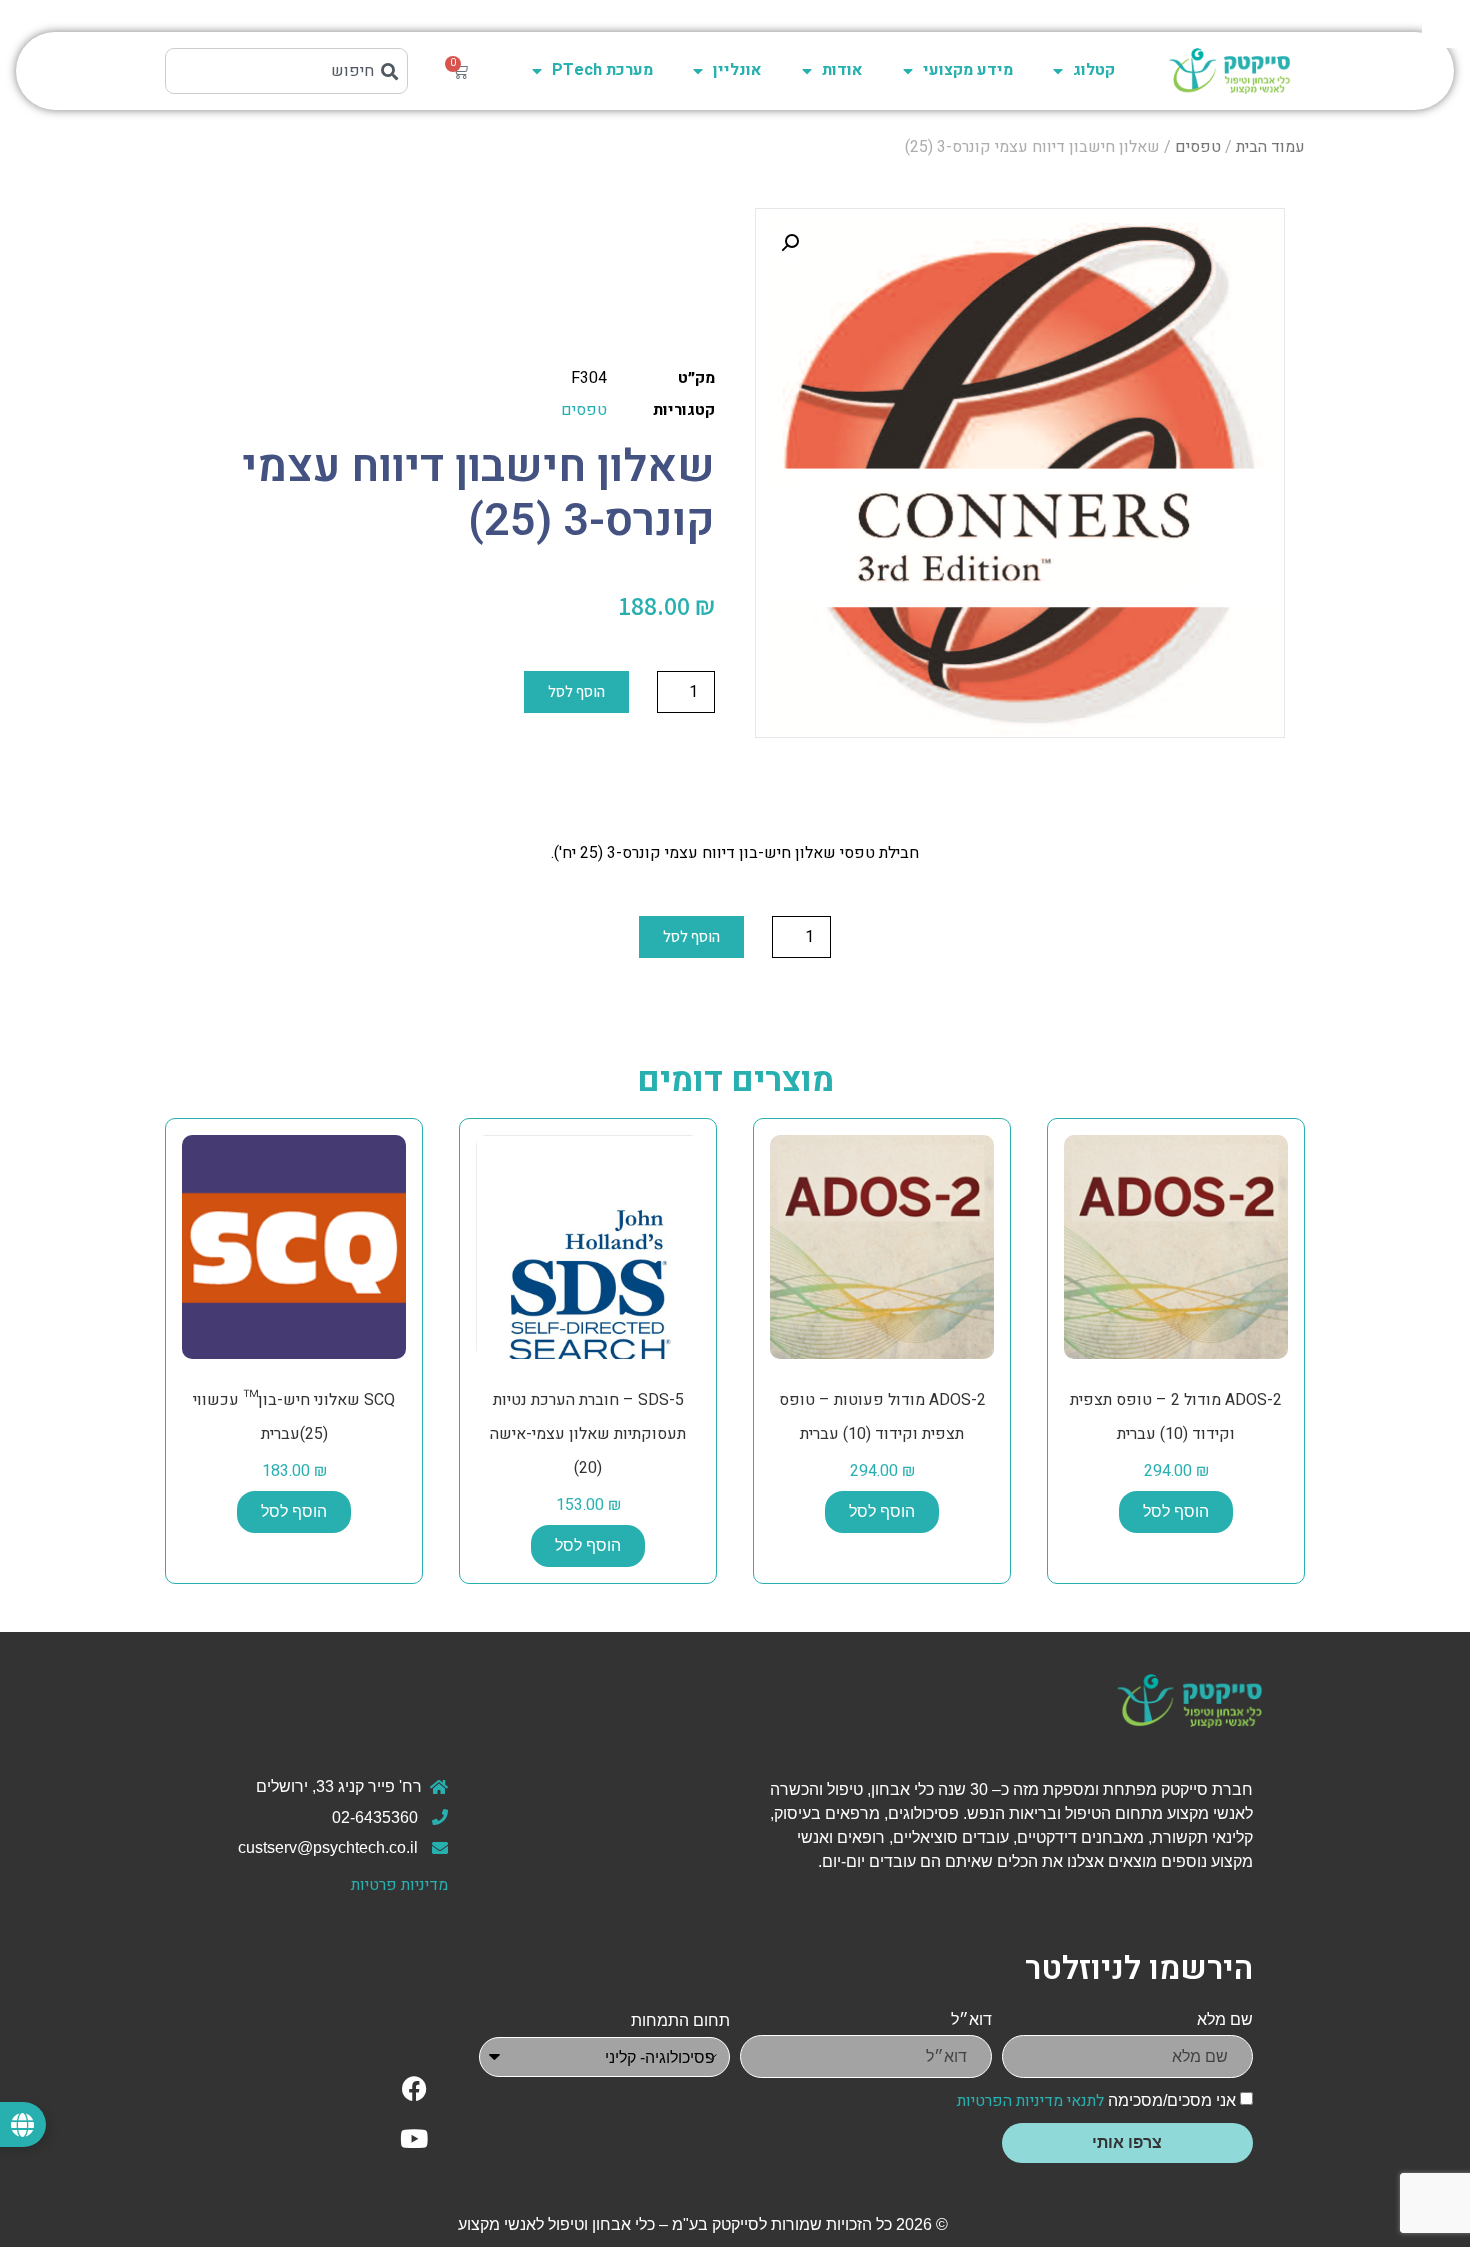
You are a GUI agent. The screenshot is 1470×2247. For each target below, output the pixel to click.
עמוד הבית (1270, 147)
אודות (842, 70)
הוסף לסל (576, 691)
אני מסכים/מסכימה (1096, 2100)
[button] (790, 243)
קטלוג (1094, 70)
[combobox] (286, 71)
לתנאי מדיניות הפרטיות (1030, 2101)
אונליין (737, 70)
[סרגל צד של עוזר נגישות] (1446, 24)
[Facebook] (414, 2088)
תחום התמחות (680, 2020)
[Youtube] (414, 2138)
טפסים (1198, 147)
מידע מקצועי (968, 70)
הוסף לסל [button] (1176, 1511)
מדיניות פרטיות (399, 1885)
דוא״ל (971, 2019)
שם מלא (1225, 2019)
